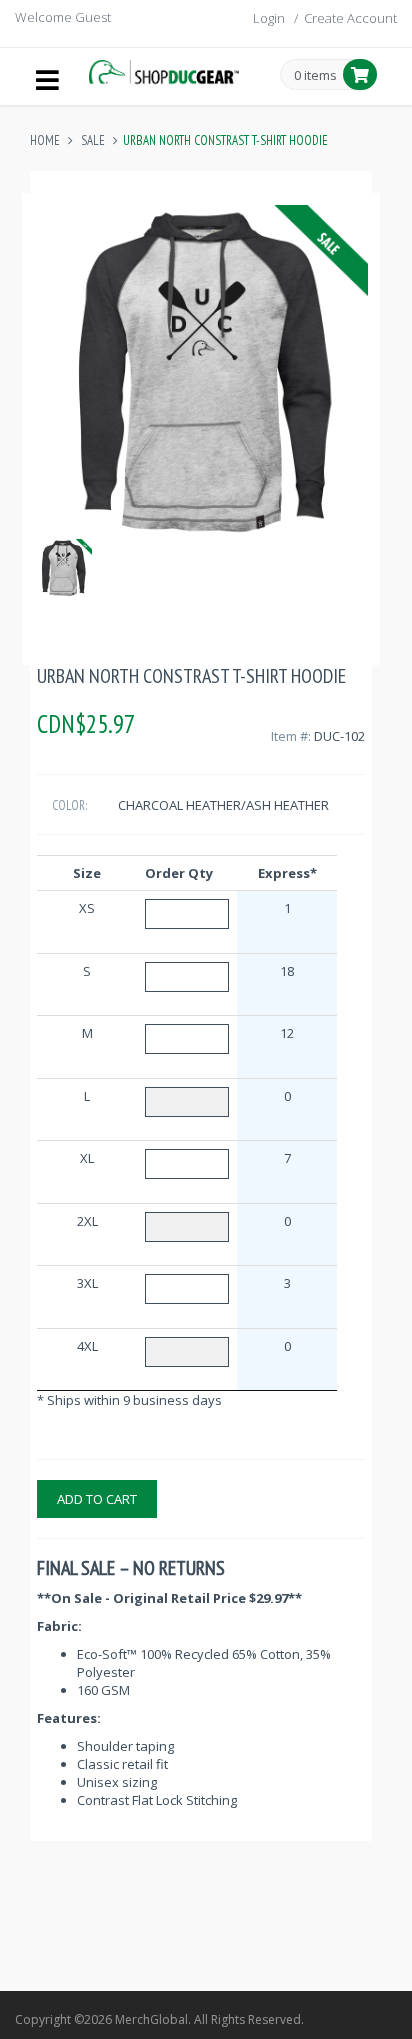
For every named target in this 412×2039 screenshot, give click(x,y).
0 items (315, 76)
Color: (69, 805)
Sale (93, 140)
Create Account (350, 18)
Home (45, 140)
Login (269, 18)
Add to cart (97, 1499)
